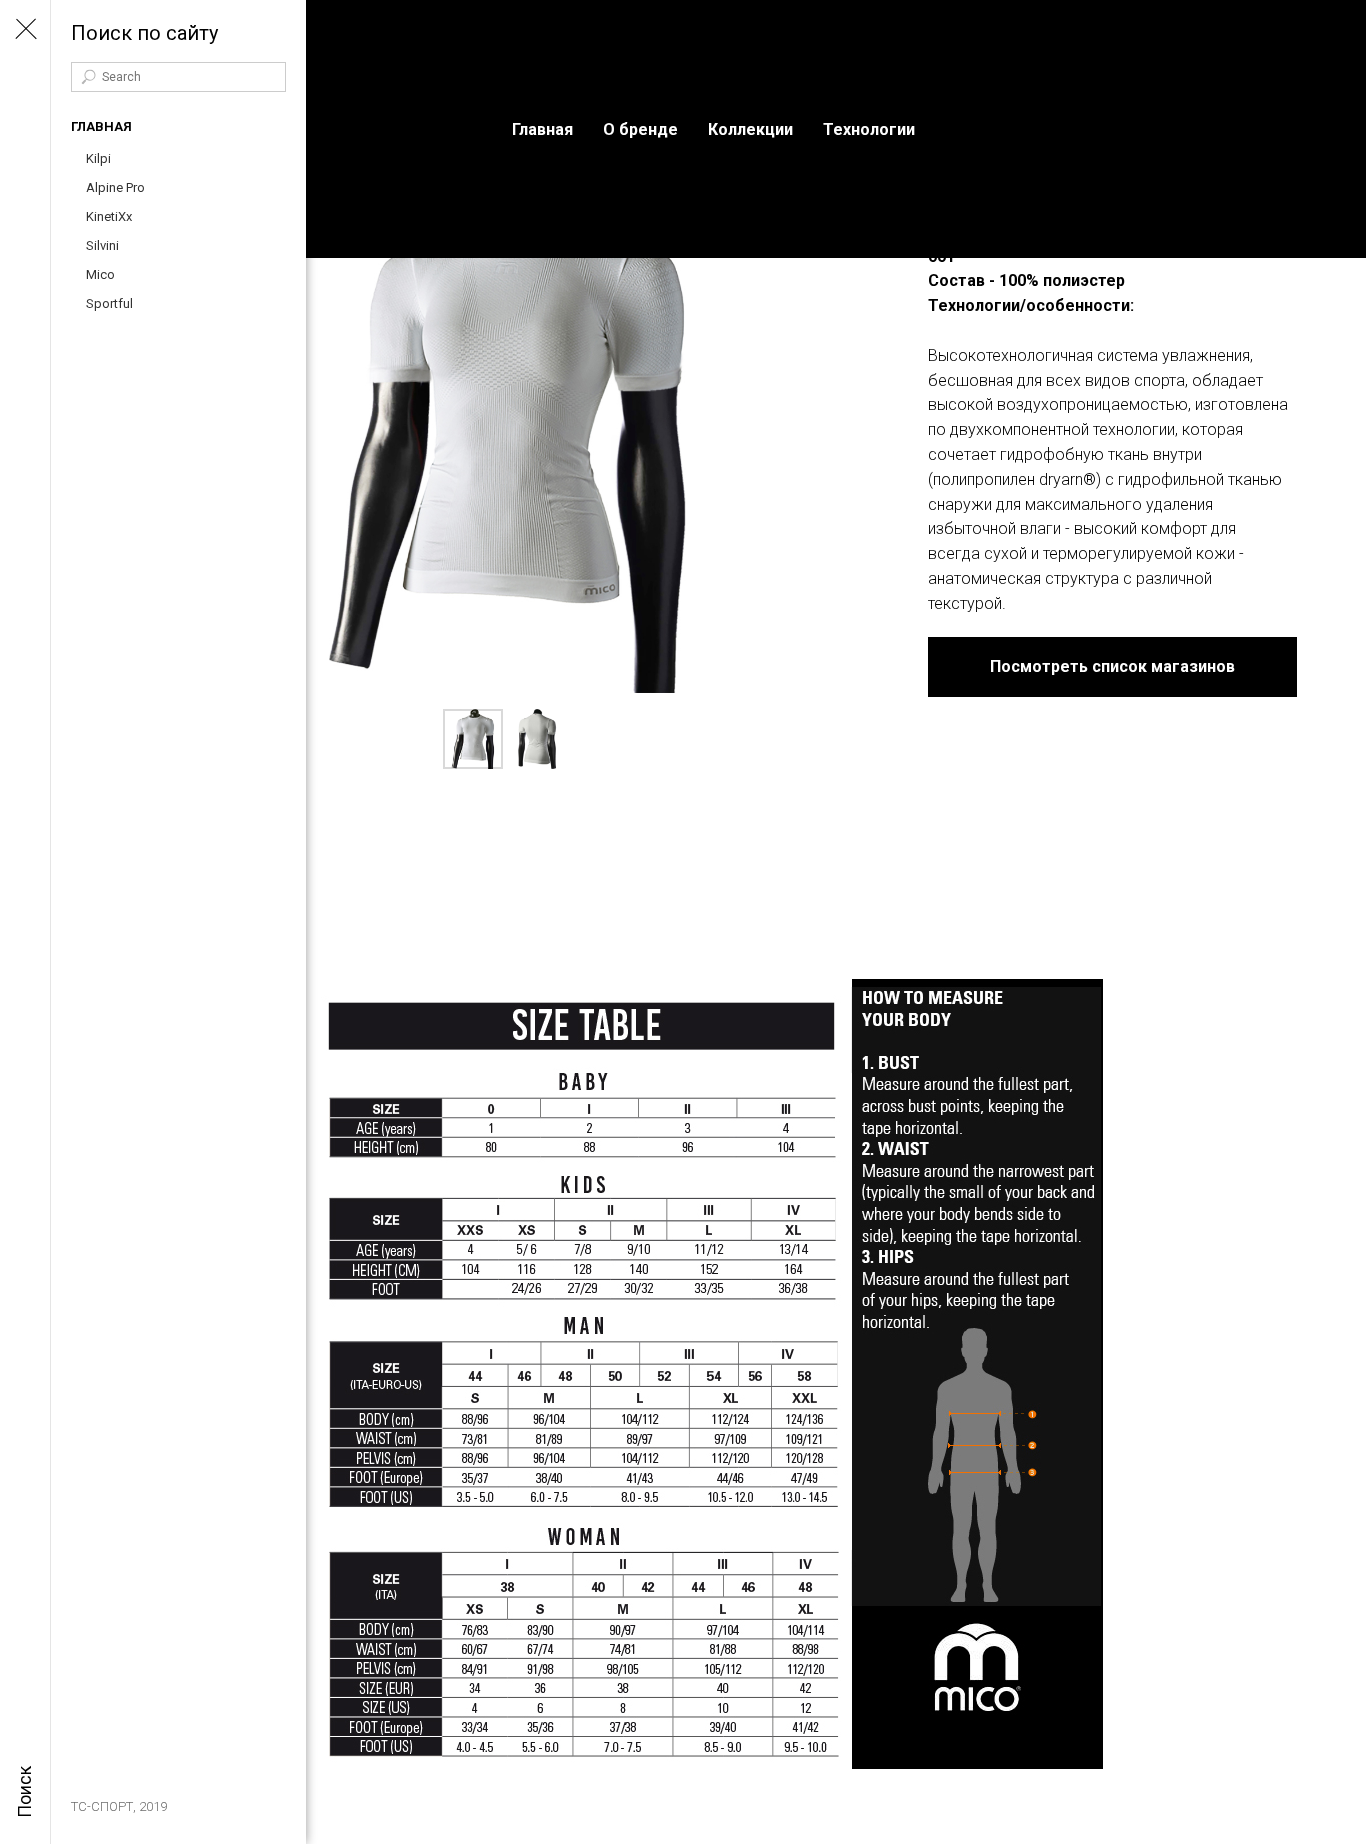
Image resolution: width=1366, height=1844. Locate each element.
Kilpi (98, 158)
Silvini (102, 245)
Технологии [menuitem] (869, 129)
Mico (100, 274)
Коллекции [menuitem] (750, 129)
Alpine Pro (115, 187)
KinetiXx (109, 216)
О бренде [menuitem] (640, 129)
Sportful (109, 303)
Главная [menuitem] (542, 129)
